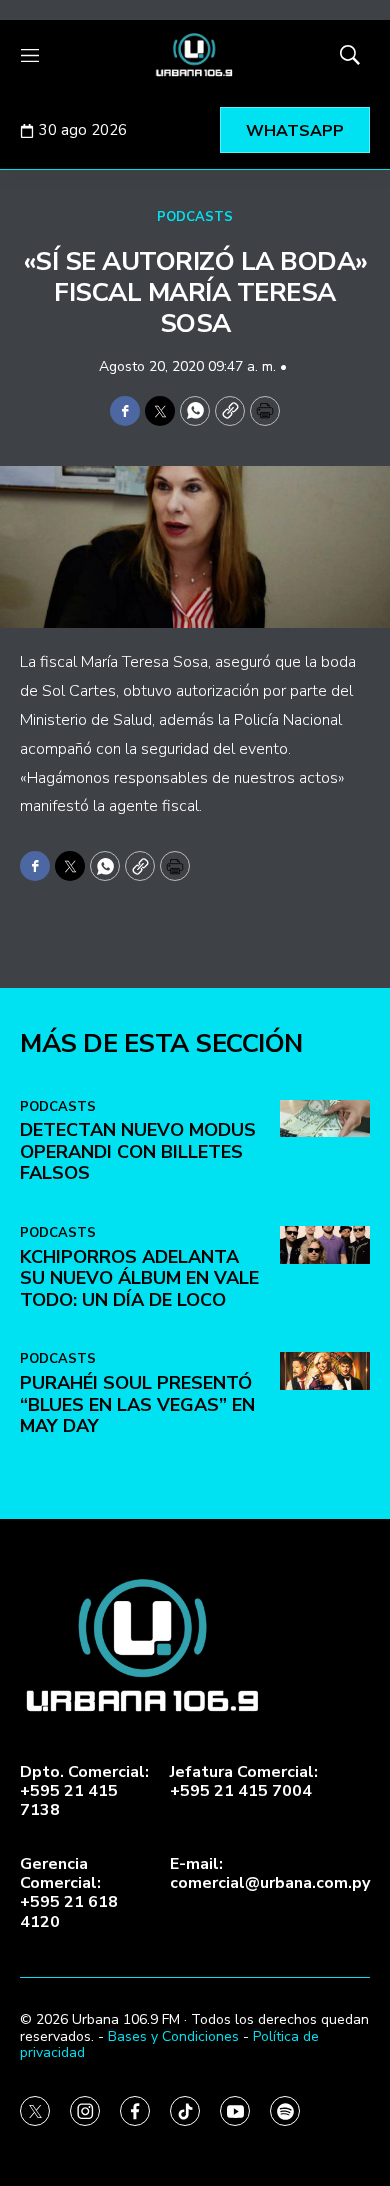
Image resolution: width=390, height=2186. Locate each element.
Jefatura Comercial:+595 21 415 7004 (244, 1782)
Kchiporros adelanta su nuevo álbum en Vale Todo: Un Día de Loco (139, 1278)
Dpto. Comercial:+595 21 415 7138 (84, 1792)
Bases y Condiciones (173, 2036)
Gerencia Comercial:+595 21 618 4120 (69, 1893)
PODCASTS (195, 217)
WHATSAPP (295, 131)
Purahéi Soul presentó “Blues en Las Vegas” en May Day (137, 1404)
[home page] (194, 55)
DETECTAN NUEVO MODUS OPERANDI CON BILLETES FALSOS (138, 1151)
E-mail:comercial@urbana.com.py (270, 1874)
